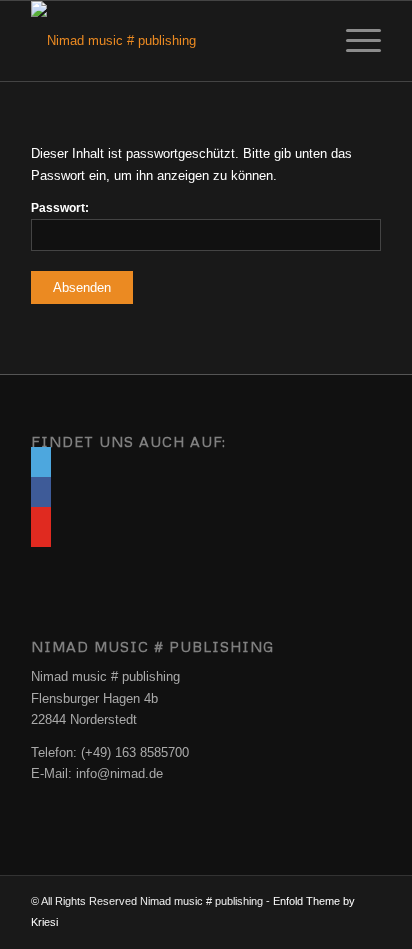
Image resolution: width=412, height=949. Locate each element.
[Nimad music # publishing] (171, 41)
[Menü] (353, 41)
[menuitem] (353, 41)
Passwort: (60, 208)
